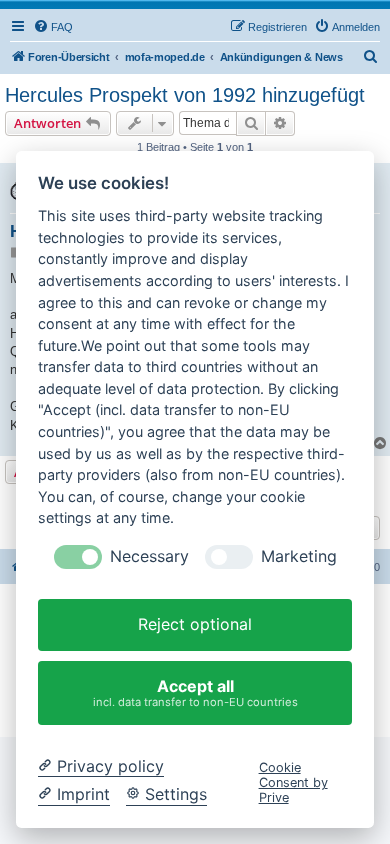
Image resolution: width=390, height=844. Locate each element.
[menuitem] (53, 27)
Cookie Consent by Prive (293, 783)
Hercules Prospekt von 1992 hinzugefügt (185, 95)
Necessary (149, 556)
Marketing (299, 556)
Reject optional (195, 624)
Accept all (195, 692)
